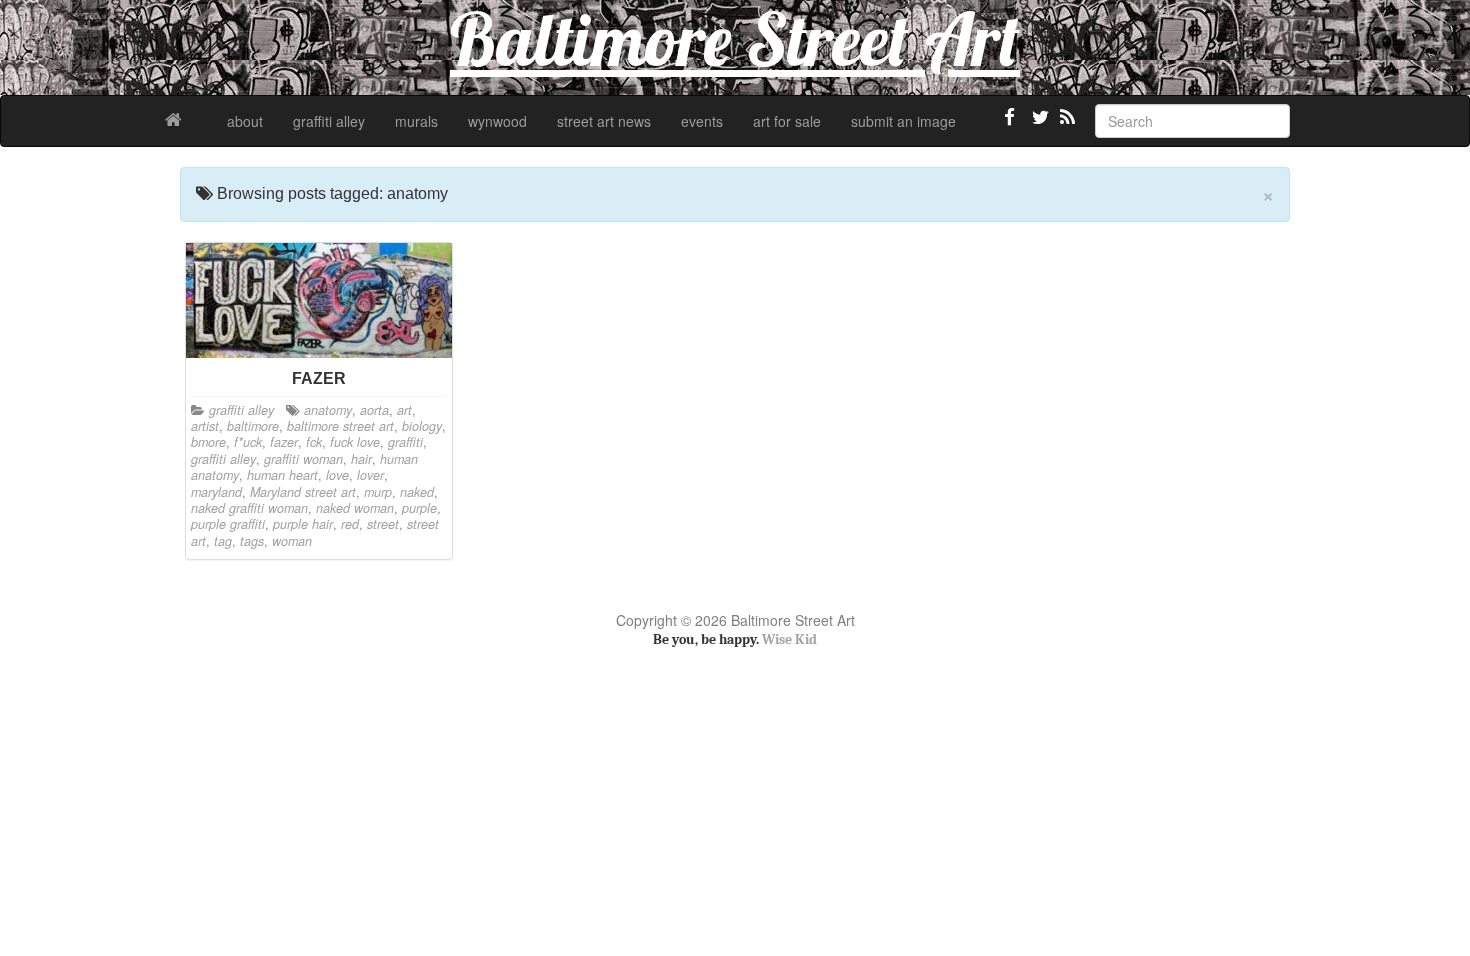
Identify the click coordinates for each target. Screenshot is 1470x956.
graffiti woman (303, 459)
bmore (208, 442)
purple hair (303, 524)
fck (314, 442)
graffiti (405, 442)
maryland (216, 492)
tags (252, 541)
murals (416, 121)
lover (370, 475)
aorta (374, 410)
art (404, 410)
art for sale (787, 121)
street (383, 524)
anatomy (328, 410)
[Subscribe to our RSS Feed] (1066, 125)
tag (223, 541)
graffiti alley (329, 121)
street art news (604, 121)
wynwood (497, 121)
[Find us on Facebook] (1010, 125)
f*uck (248, 442)
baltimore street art (340, 426)
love (337, 475)
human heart (282, 475)
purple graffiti (228, 524)
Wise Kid (789, 639)
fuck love (355, 442)
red (350, 524)
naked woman (355, 508)
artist (205, 426)
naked (417, 492)
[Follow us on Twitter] (1038, 125)
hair (361, 459)
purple (419, 508)
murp (378, 492)
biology (422, 426)
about (245, 121)
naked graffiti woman (249, 508)
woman (292, 541)
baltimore (253, 426)
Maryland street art (303, 492)
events (702, 121)
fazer (284, 442)
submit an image (903, 121)
